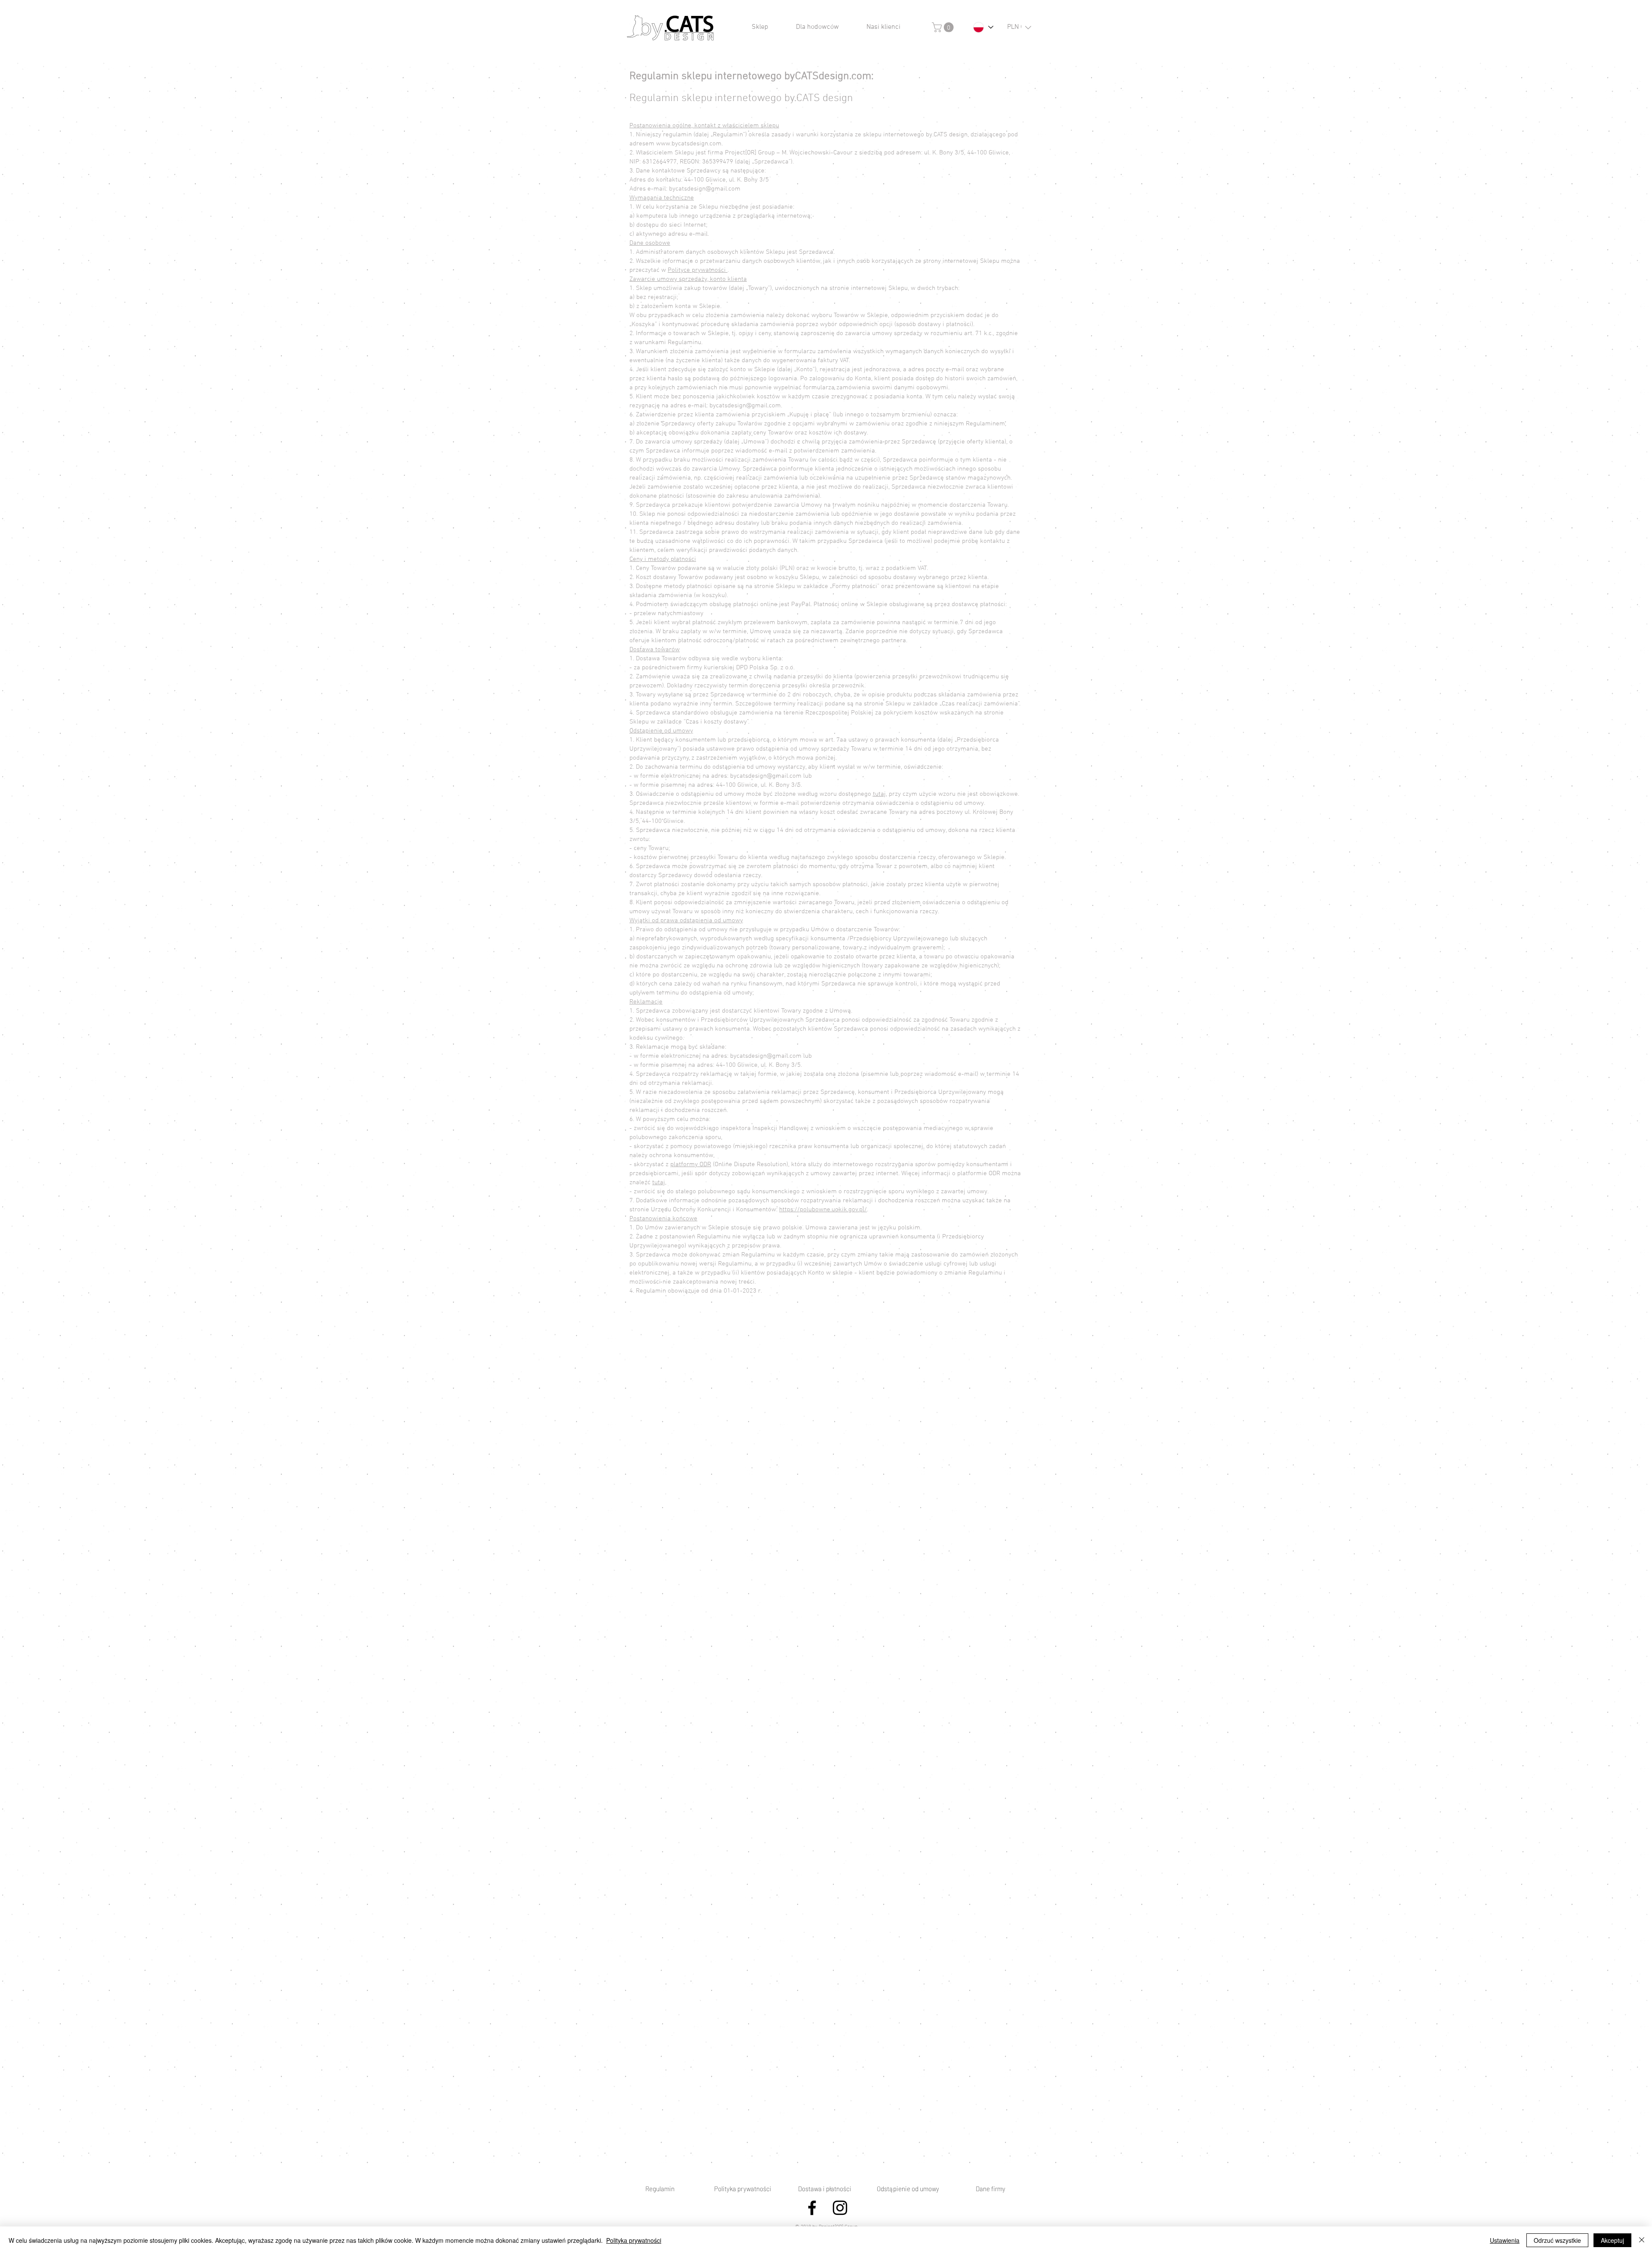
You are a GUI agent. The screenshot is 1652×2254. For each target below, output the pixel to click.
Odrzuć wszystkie (1557, 2240)
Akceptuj (1612, 2240)
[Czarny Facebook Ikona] (812, 2208)
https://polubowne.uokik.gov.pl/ (823, 1210)
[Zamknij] (1642, 2240)
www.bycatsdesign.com (689, 144)
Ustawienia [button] (1505, 2240)
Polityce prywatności (698, 270)
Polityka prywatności (634, 2240)
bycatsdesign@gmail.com (745, 406)
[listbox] (1019, 27)
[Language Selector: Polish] (983, 27)
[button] (944, 27)
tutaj (879, 794)
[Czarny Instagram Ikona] (840, 2208)
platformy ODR (691, 1164)
